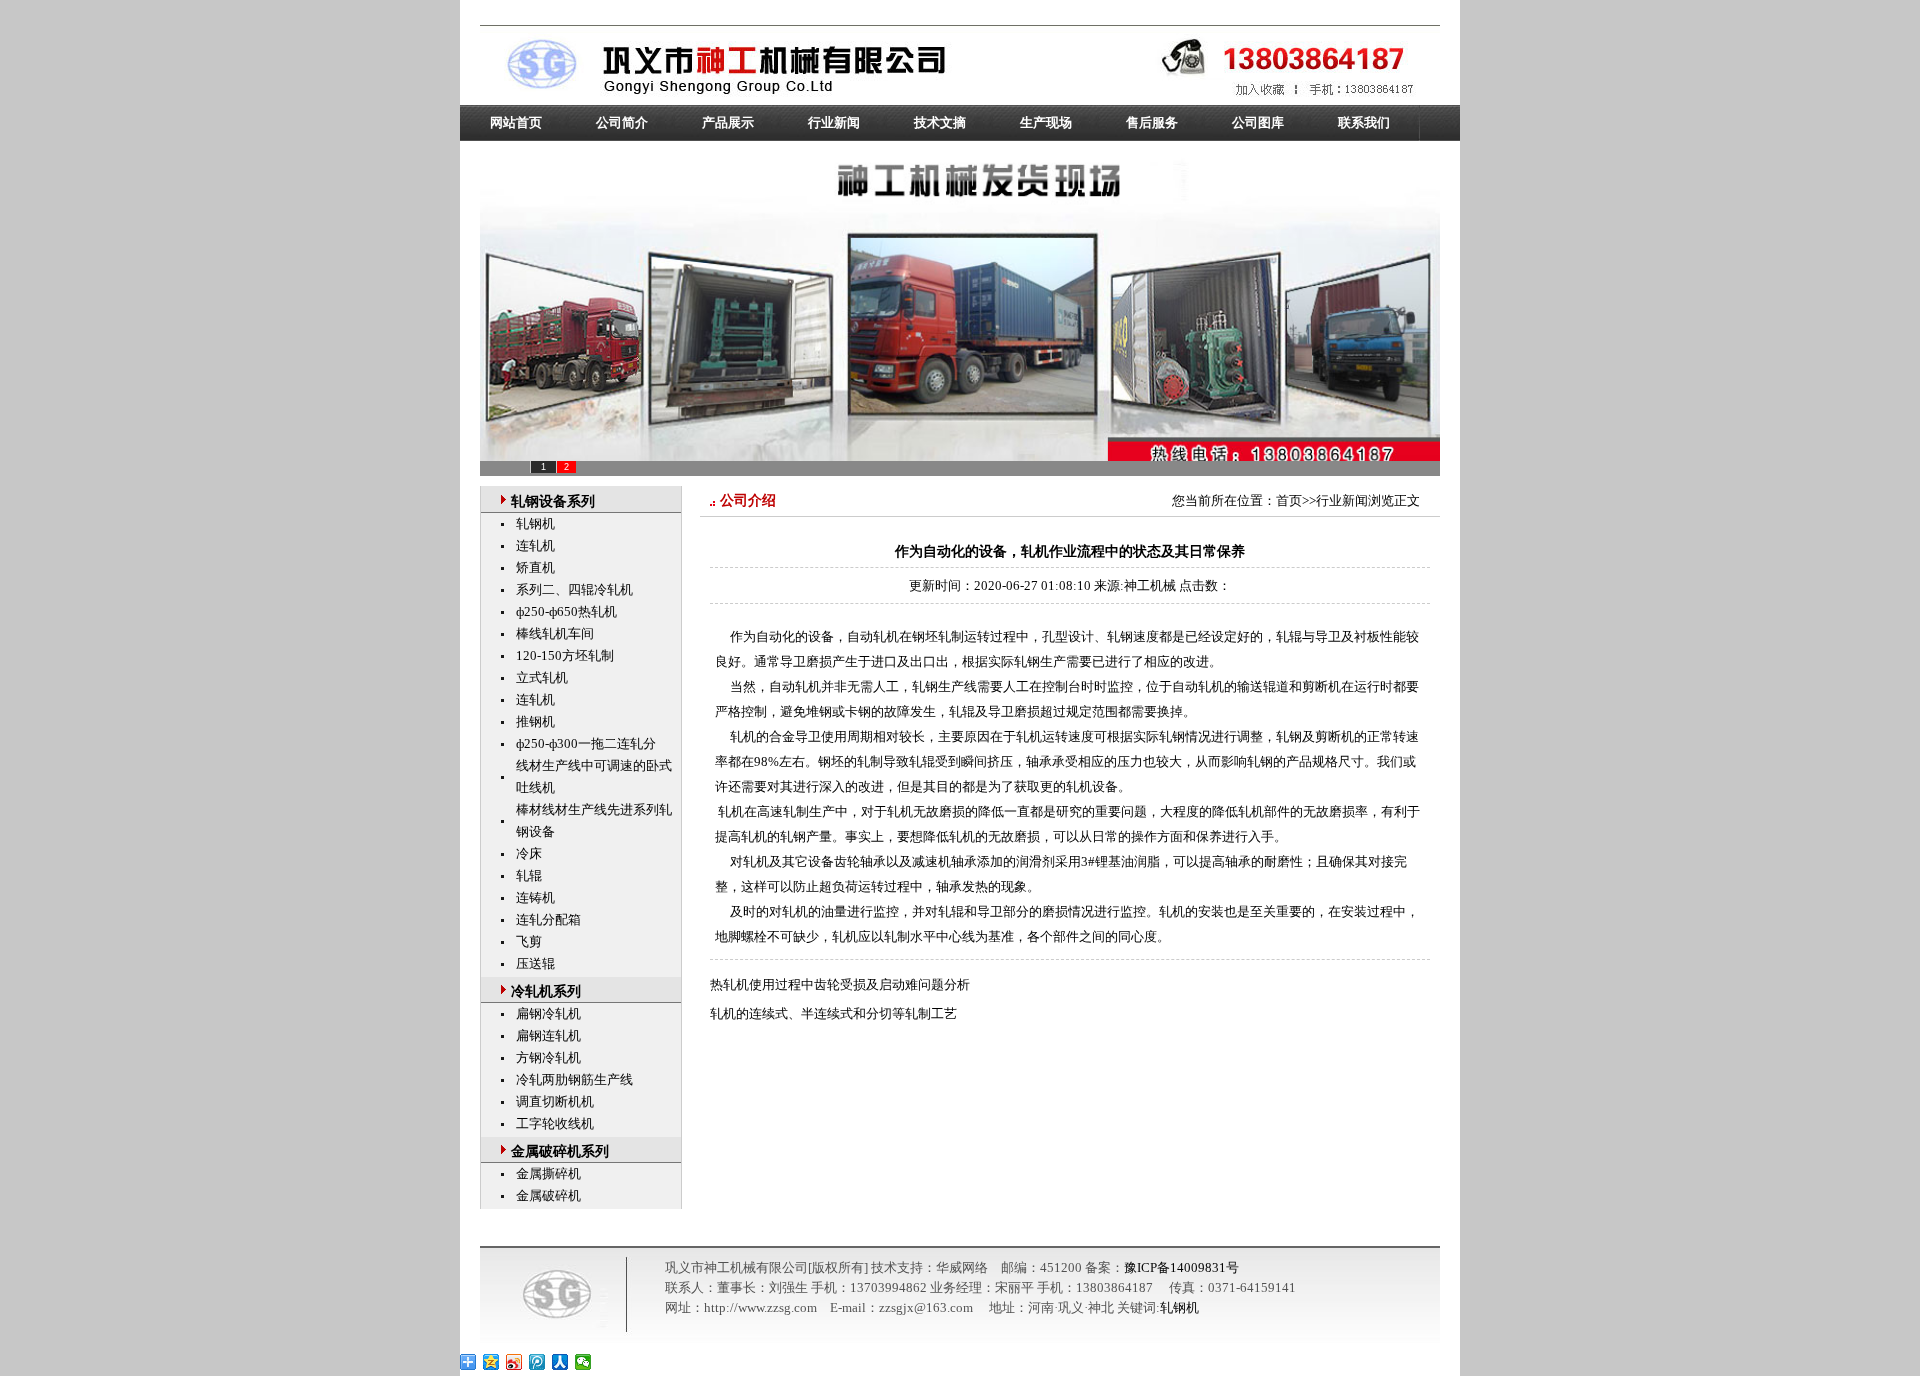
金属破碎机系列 (560, 1151)
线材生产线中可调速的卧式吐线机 (594, 776)
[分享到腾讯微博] (537, 1362)
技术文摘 (940, 122)
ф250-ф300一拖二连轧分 (586, 743)
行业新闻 (834, 122)
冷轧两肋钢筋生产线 (574, 1079)
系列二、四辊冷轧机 (574, 589)
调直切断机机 (555, 1101)
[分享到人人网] (560, 1362)
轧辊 (529, 875)
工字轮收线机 (555, 1123)
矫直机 (535, 567)
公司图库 (1258, 122)
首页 (1289, 500)
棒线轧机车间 (555, 633)
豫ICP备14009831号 (1181, 1267)
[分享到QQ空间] (491, 1362)
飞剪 (529, 941)
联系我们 (1364, 122)
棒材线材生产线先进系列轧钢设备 (594, 820)
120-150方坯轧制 (565, 655)
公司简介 (622, 122)
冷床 (529, 853)
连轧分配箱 (548, 919)
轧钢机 (535, 523)
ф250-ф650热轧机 (566, 611)
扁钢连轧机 (548, 1035)
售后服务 (1152, 122)
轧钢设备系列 (553, 501)
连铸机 (535, 897)
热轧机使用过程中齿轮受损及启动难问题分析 (840, 984)
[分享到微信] (583, 1362)
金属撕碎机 (548, 1173)
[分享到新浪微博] (514, 1362)
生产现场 (1046, 122)
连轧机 (535, 545)
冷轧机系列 (546, 991)
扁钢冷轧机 (548, 1013)
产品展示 (728, 122)
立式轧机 (542, 677)
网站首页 (516, 122)
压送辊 (535, 963)
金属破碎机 (548, 1195)
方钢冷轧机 (548, 1057)
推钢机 (535, 721)
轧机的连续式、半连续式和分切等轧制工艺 (833, 1013)
